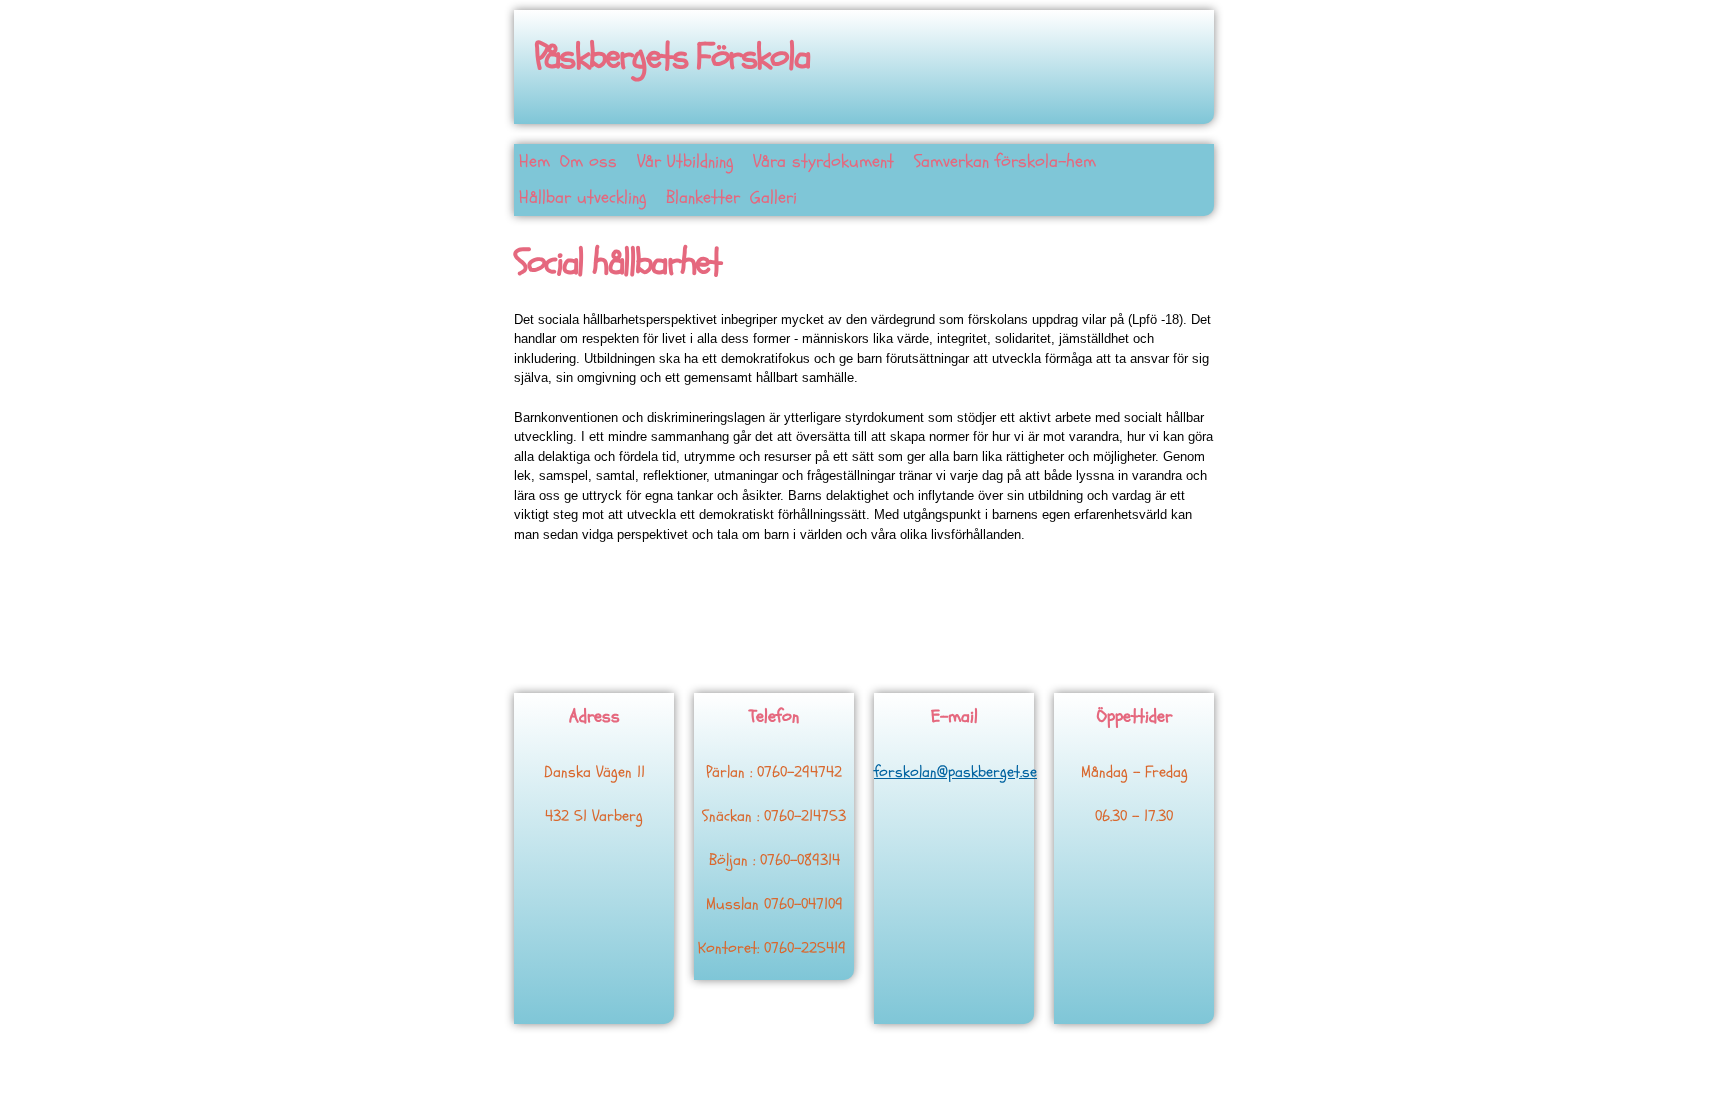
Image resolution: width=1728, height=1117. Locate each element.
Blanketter (703, 197)
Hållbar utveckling (582, 197)
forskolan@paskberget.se (955, 772)
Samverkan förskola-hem (1005, 161)
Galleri (773, 197)
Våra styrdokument (823, 161)
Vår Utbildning (685, 161)
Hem (534, 161)
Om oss (588, 161)
